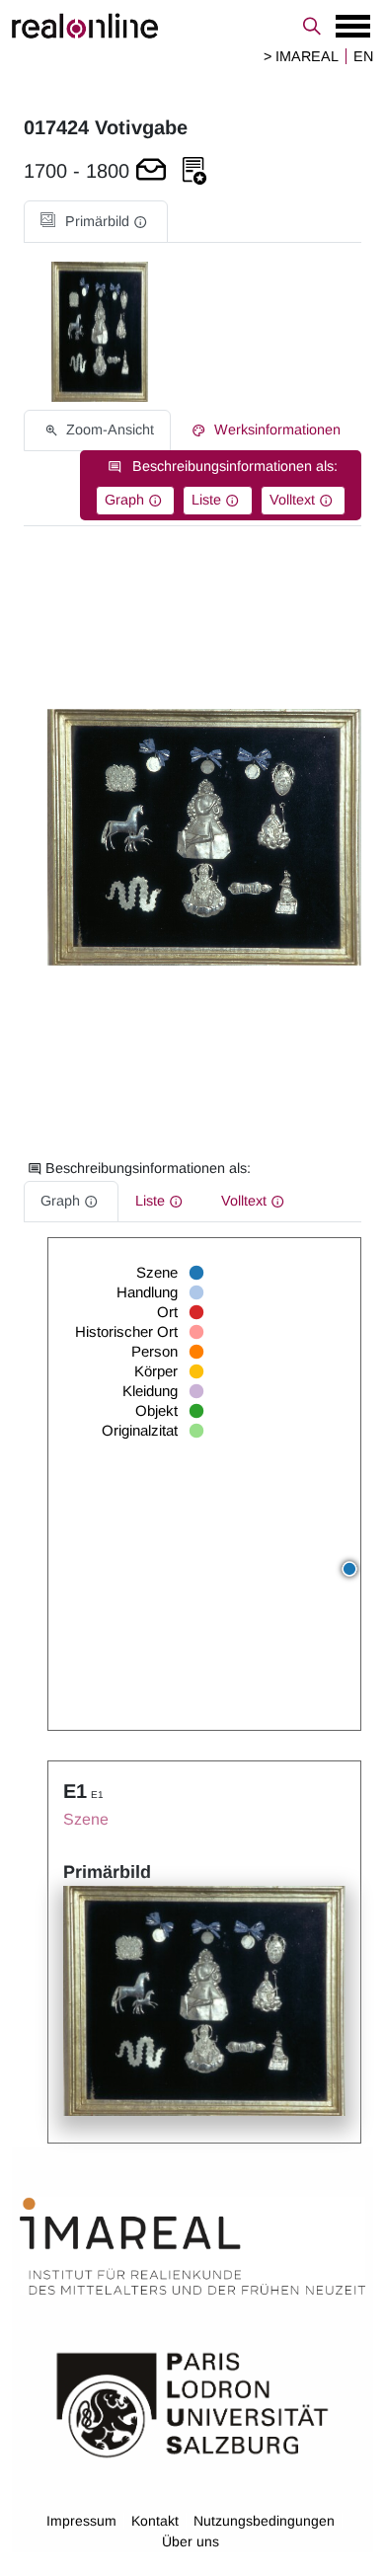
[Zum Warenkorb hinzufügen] (151, 171)
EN (363, 56)
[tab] (96, 222)
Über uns (191, 2541)
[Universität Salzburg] (192, 2403)
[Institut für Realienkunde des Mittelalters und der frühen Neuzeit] (192, 2246)
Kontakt (155, 2521)
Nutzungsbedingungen (264, 2521)
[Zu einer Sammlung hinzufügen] (194, 171)
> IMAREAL (301, 56)
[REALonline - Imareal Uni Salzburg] (192, 26)
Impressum (81, 2521)
